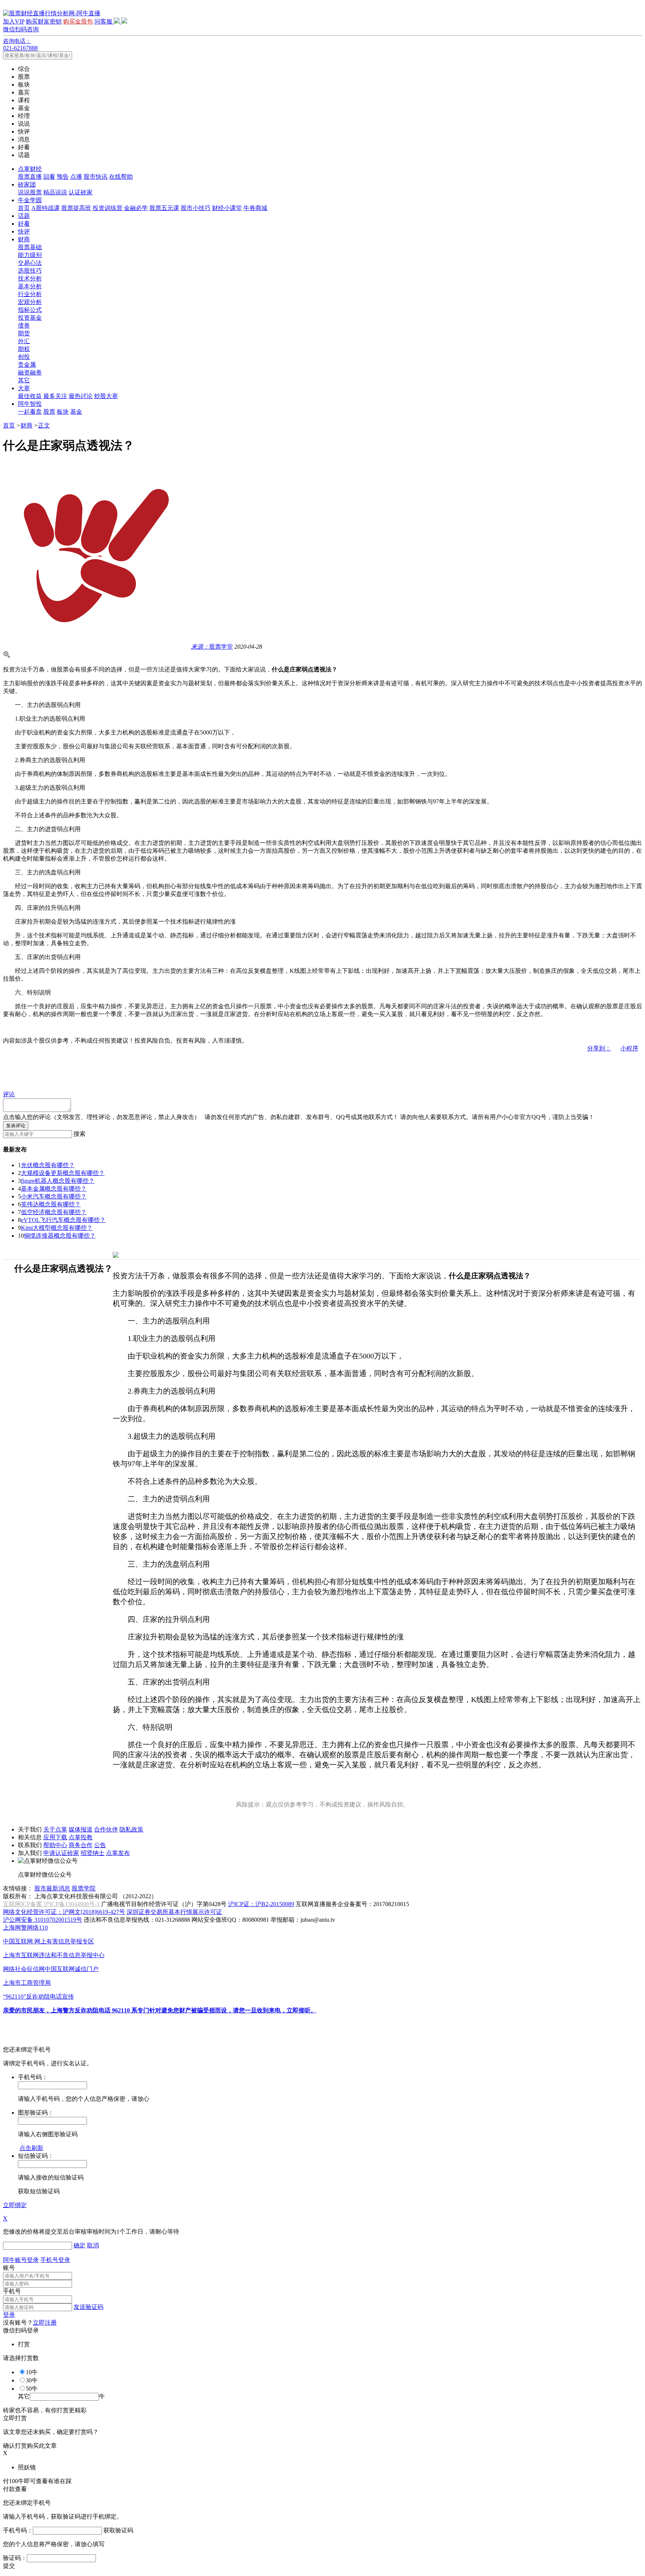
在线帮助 (121, 177)
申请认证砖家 (61, 1853)
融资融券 (30, 372)
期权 (24, 349)
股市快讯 (96, 177)
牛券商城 (255, 208)
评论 (9, 1094)
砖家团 (27, 184)
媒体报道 (81, 1829)
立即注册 (45, 2323)
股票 (49, 412)
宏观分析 (30, 302)
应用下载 (55, 1837)
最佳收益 (30, 396)
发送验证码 (88, 2307)
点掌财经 (30, 169)
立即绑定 (15, 2205)
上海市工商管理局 (27, 1983)
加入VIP (14, 21)
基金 (76, 412)
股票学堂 (212, 647)
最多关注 (55, 396)
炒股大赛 (106, 396)
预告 (63, 177)
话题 (24, 216)
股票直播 (30, 177)
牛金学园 (30, 200)
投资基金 (30, 318)
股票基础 (30, 247)
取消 (93, 2245)
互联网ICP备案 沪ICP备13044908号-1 (51, 1904)
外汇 (24, 341)
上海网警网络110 (25, 1928)
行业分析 (30, 294)
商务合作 (81, 1845)
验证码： (15, 2558)
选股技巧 (30, 271)
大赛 (24, 388)
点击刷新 (31, 2148)
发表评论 (16, 1126)
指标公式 (30, 310)
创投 (24, 357)
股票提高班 (76, 208)
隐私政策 (131, 1829)
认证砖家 (81, 192)
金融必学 (136, 208)
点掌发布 (118, 1853)
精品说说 (55, 192)
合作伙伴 (106, 1829)
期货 (24, 333)
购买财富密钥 (44, 21)
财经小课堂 (227, 208)
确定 (80, 2245)
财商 (24, 239)
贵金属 (27, 365)
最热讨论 (81, 396)
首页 (24, 208)
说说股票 (30, 192)
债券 (24, 325)
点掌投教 (81, 1837)
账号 (9, 2268)
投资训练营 (107, 208)
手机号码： (18, 2530)
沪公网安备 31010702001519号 (43, 1920)
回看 (49, 177)
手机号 (12, 2291)
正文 (44, 425)
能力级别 (30, 255)
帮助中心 (55, 1845)
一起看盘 (30, 412)
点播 (76, 177)
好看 (24, 224)
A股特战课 (46, 208)
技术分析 (30, 278)
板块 (63, 412)
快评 (24, 231)
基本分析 (30, 286)
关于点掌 (55, 1829)
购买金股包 (78, 21)
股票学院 (84, 1888)
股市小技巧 (196, 208)
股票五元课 (164, 208)
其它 (24, 380)
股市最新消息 (52, 1888)
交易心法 (30, 263)
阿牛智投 (30, 404)
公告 (100, 1845)
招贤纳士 (93, 1853)
